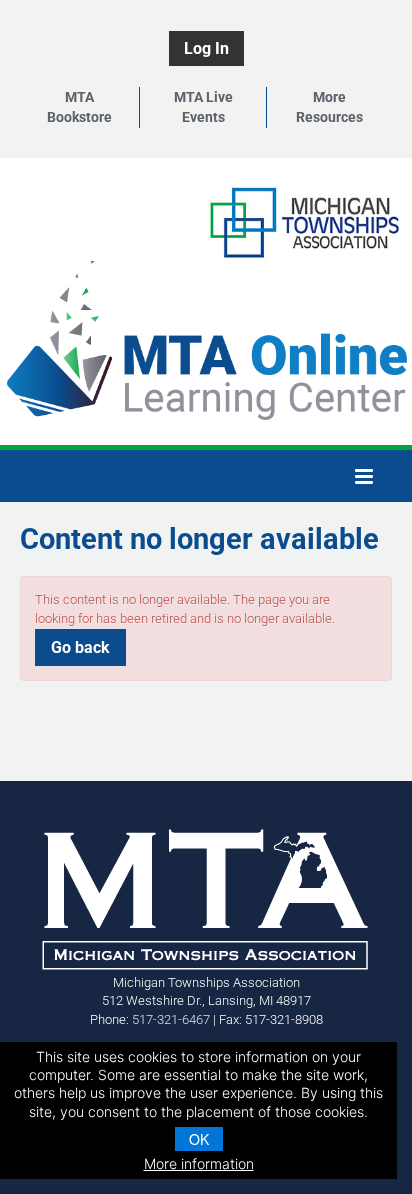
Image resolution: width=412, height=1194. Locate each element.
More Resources (329, 107)
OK (199, 1139)
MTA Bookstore (79, 107)
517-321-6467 (171, 1019)
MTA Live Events (203, 107)
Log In (206, 48)
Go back (80, 647)
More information (199, 1163)
